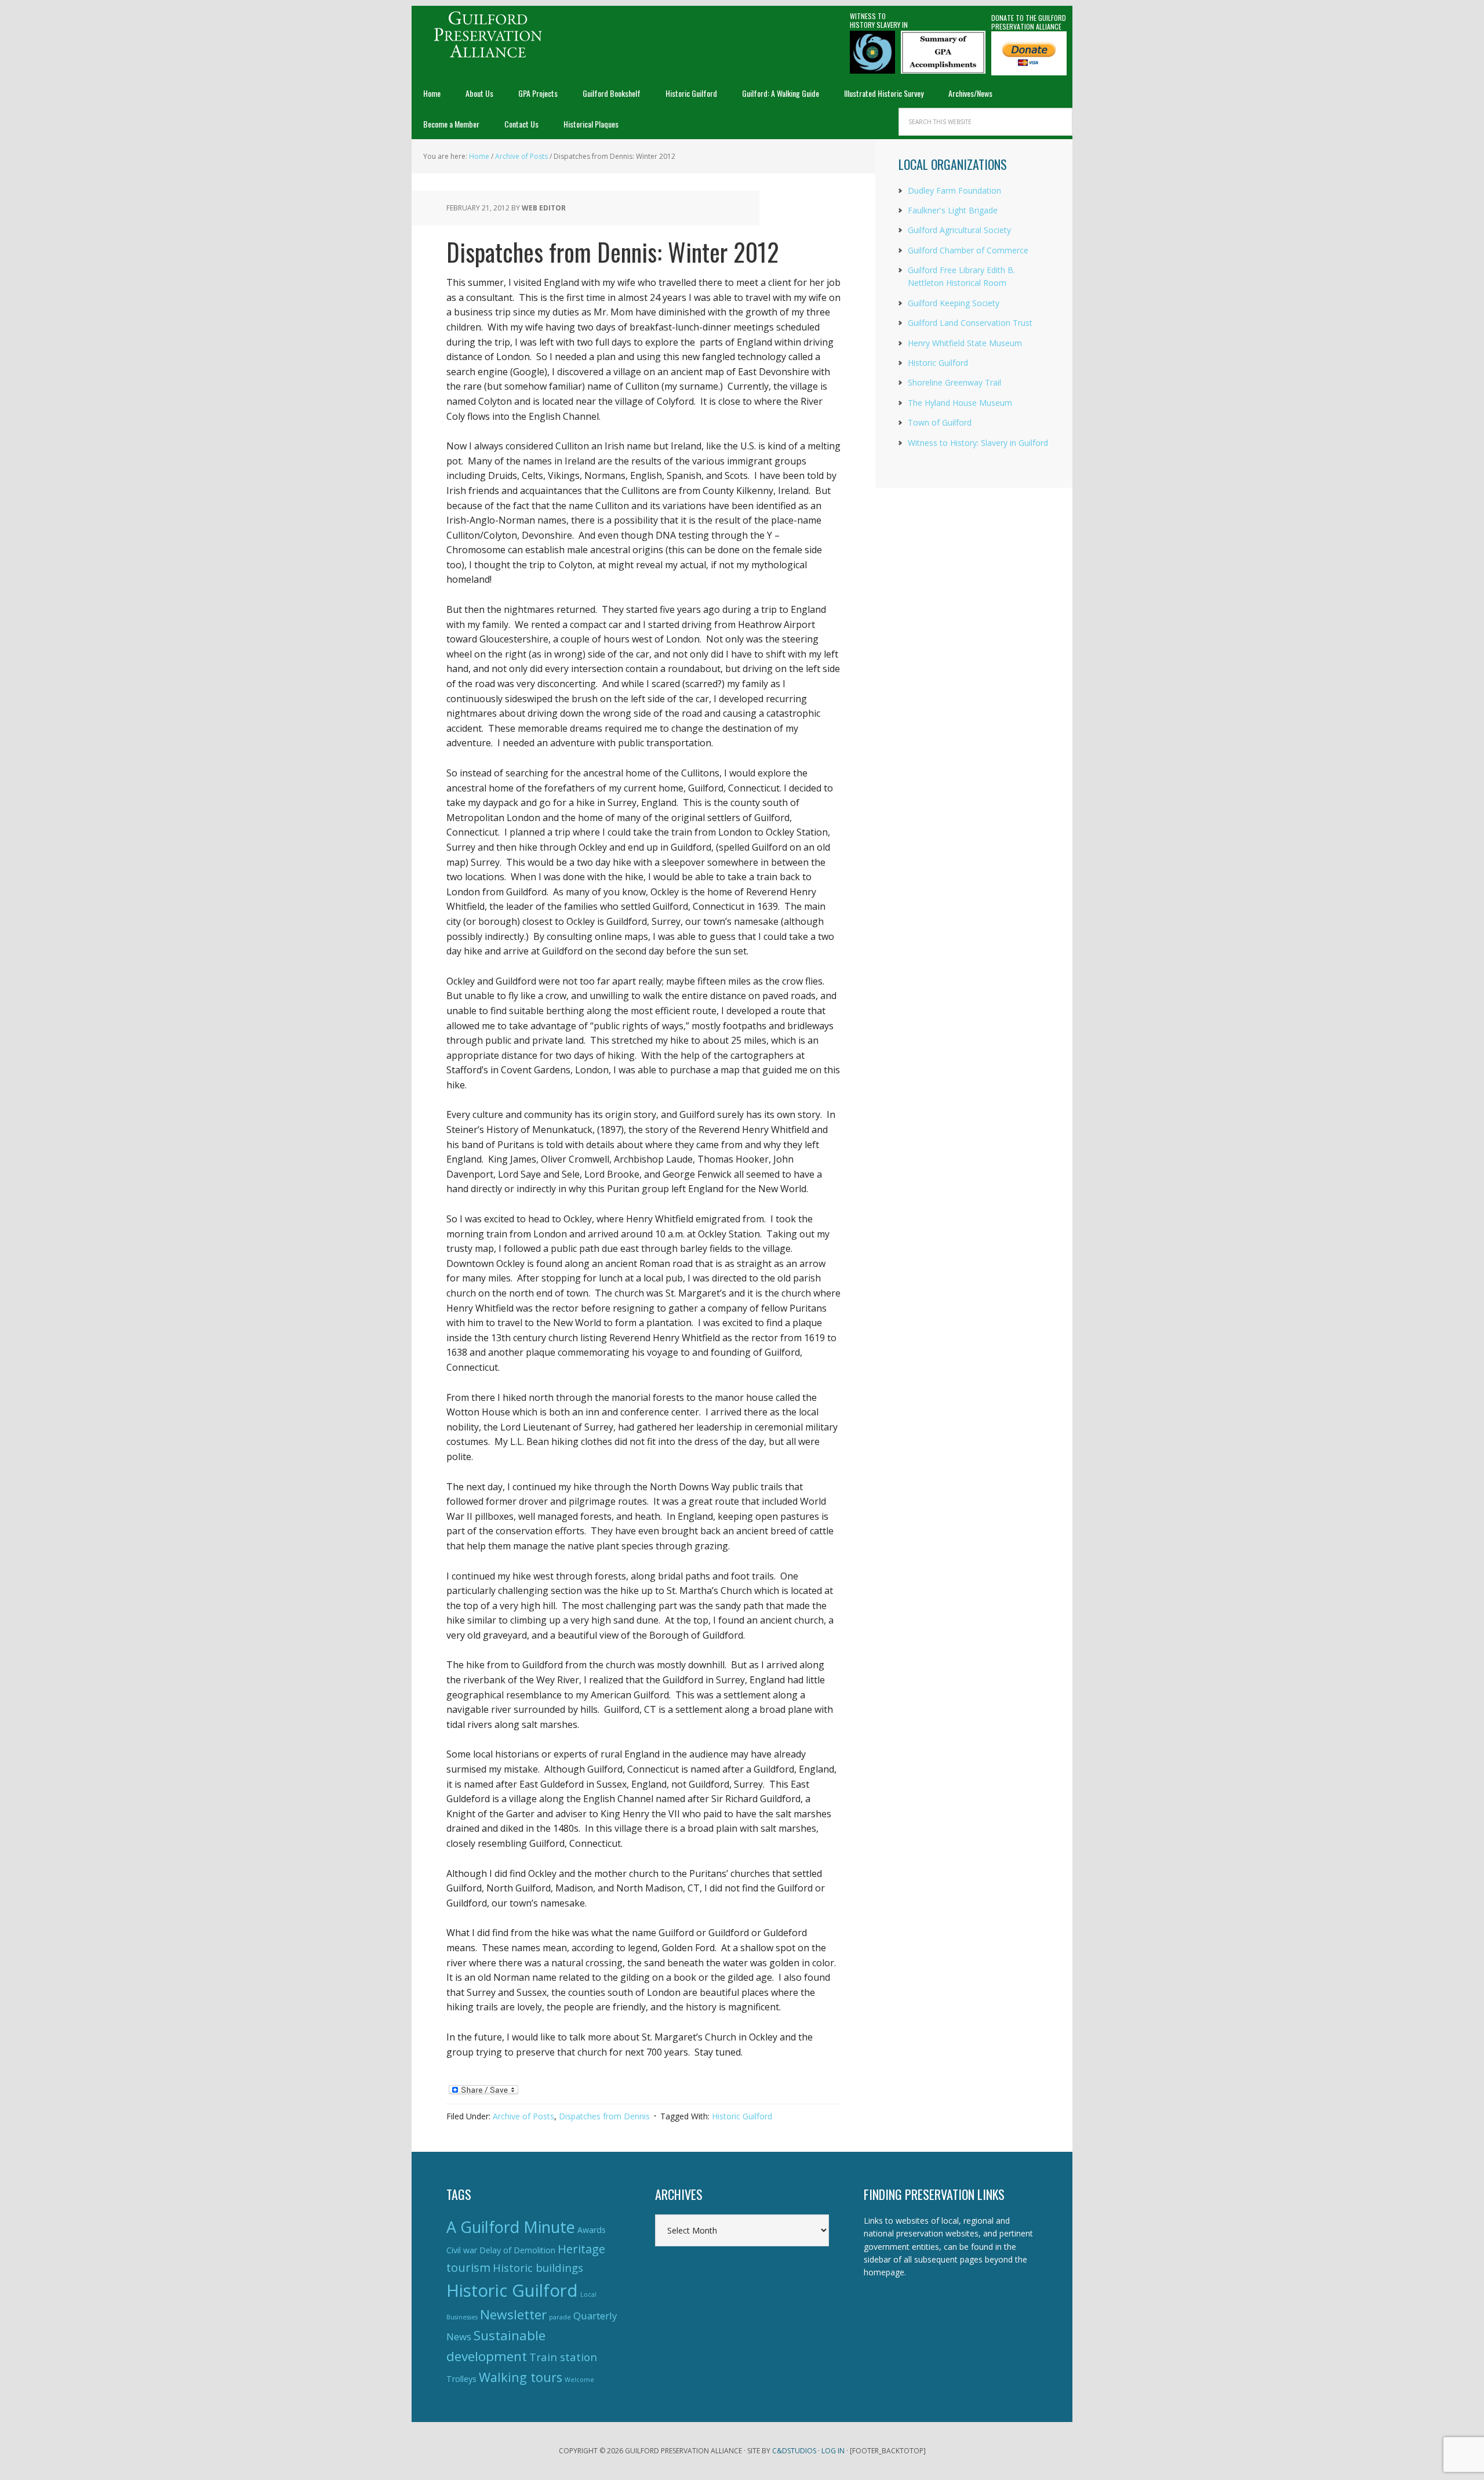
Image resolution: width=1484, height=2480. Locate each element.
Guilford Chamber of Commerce (968, 250)
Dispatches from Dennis (604, 2116)
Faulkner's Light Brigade (953, 210)
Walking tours (521, 2377)
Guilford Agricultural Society (959, 230)
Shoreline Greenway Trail (954, 382)
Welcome (579, 2380)
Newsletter (513, 2314)
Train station (563, 2357)
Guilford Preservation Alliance (487, 35)
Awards (592, 2230)
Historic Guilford (742, 2116)
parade (560, 2317)
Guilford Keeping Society (954, 303)
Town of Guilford (940, 422)
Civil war (462, 2250)
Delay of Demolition (517, 2250)
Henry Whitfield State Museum (965, 343)
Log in (833, 2451)
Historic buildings (538, 2267)
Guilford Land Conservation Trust (970, 323)
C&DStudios (794, 2451)
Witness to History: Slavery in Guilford (978, 443)
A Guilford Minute (511, 2227)
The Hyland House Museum (960, 403)
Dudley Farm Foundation (954, 190)
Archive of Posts (523, 2116)
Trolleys (461, 2379)
